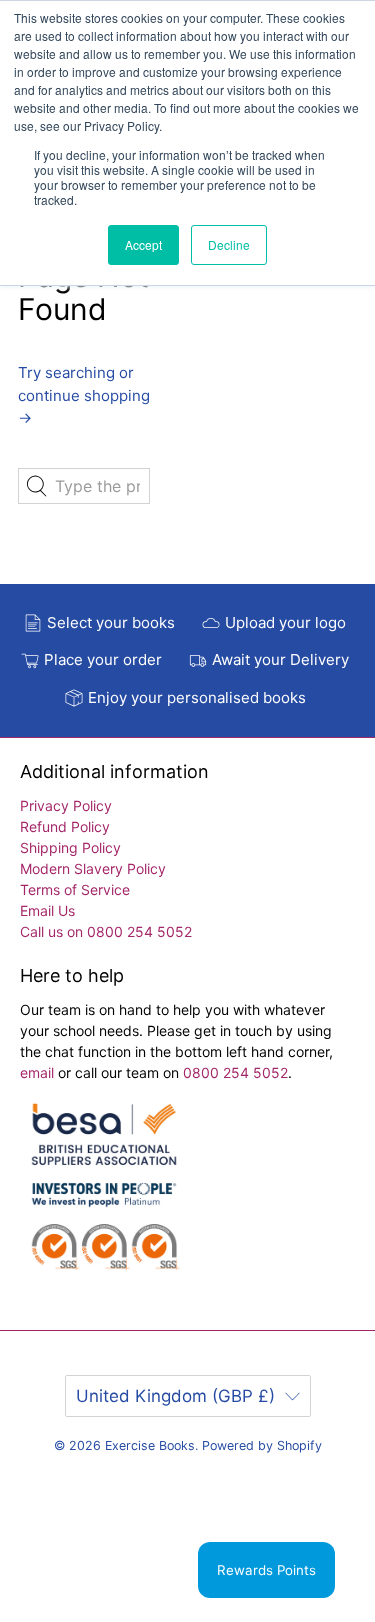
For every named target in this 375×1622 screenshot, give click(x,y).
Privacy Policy (66, 805)
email (39, 1072)
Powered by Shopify (262, 1445)
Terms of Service (75, 889)
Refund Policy (65, 826)
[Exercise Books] (104, 1197)
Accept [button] (143, 244)
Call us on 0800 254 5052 (106, 931)
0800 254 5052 (235, 1072)
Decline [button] (229, 244)
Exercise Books (150, 1445)
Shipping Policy (70, 847)
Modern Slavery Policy (93, 868)
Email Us (47, 910)
